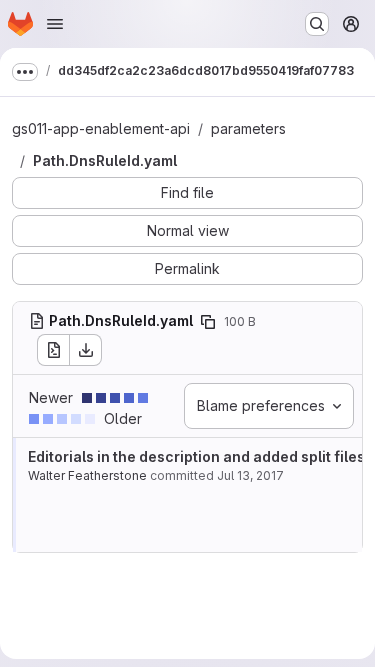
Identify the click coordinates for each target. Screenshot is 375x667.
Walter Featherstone (87, 475)
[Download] (86, 350)
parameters (248, 128)
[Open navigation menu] (55, 24)
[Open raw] (53, 350)
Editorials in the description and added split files (196, 456)
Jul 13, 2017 (250, 475)
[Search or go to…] (317, 24)
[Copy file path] (208, 322)
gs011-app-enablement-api (101, 128)
